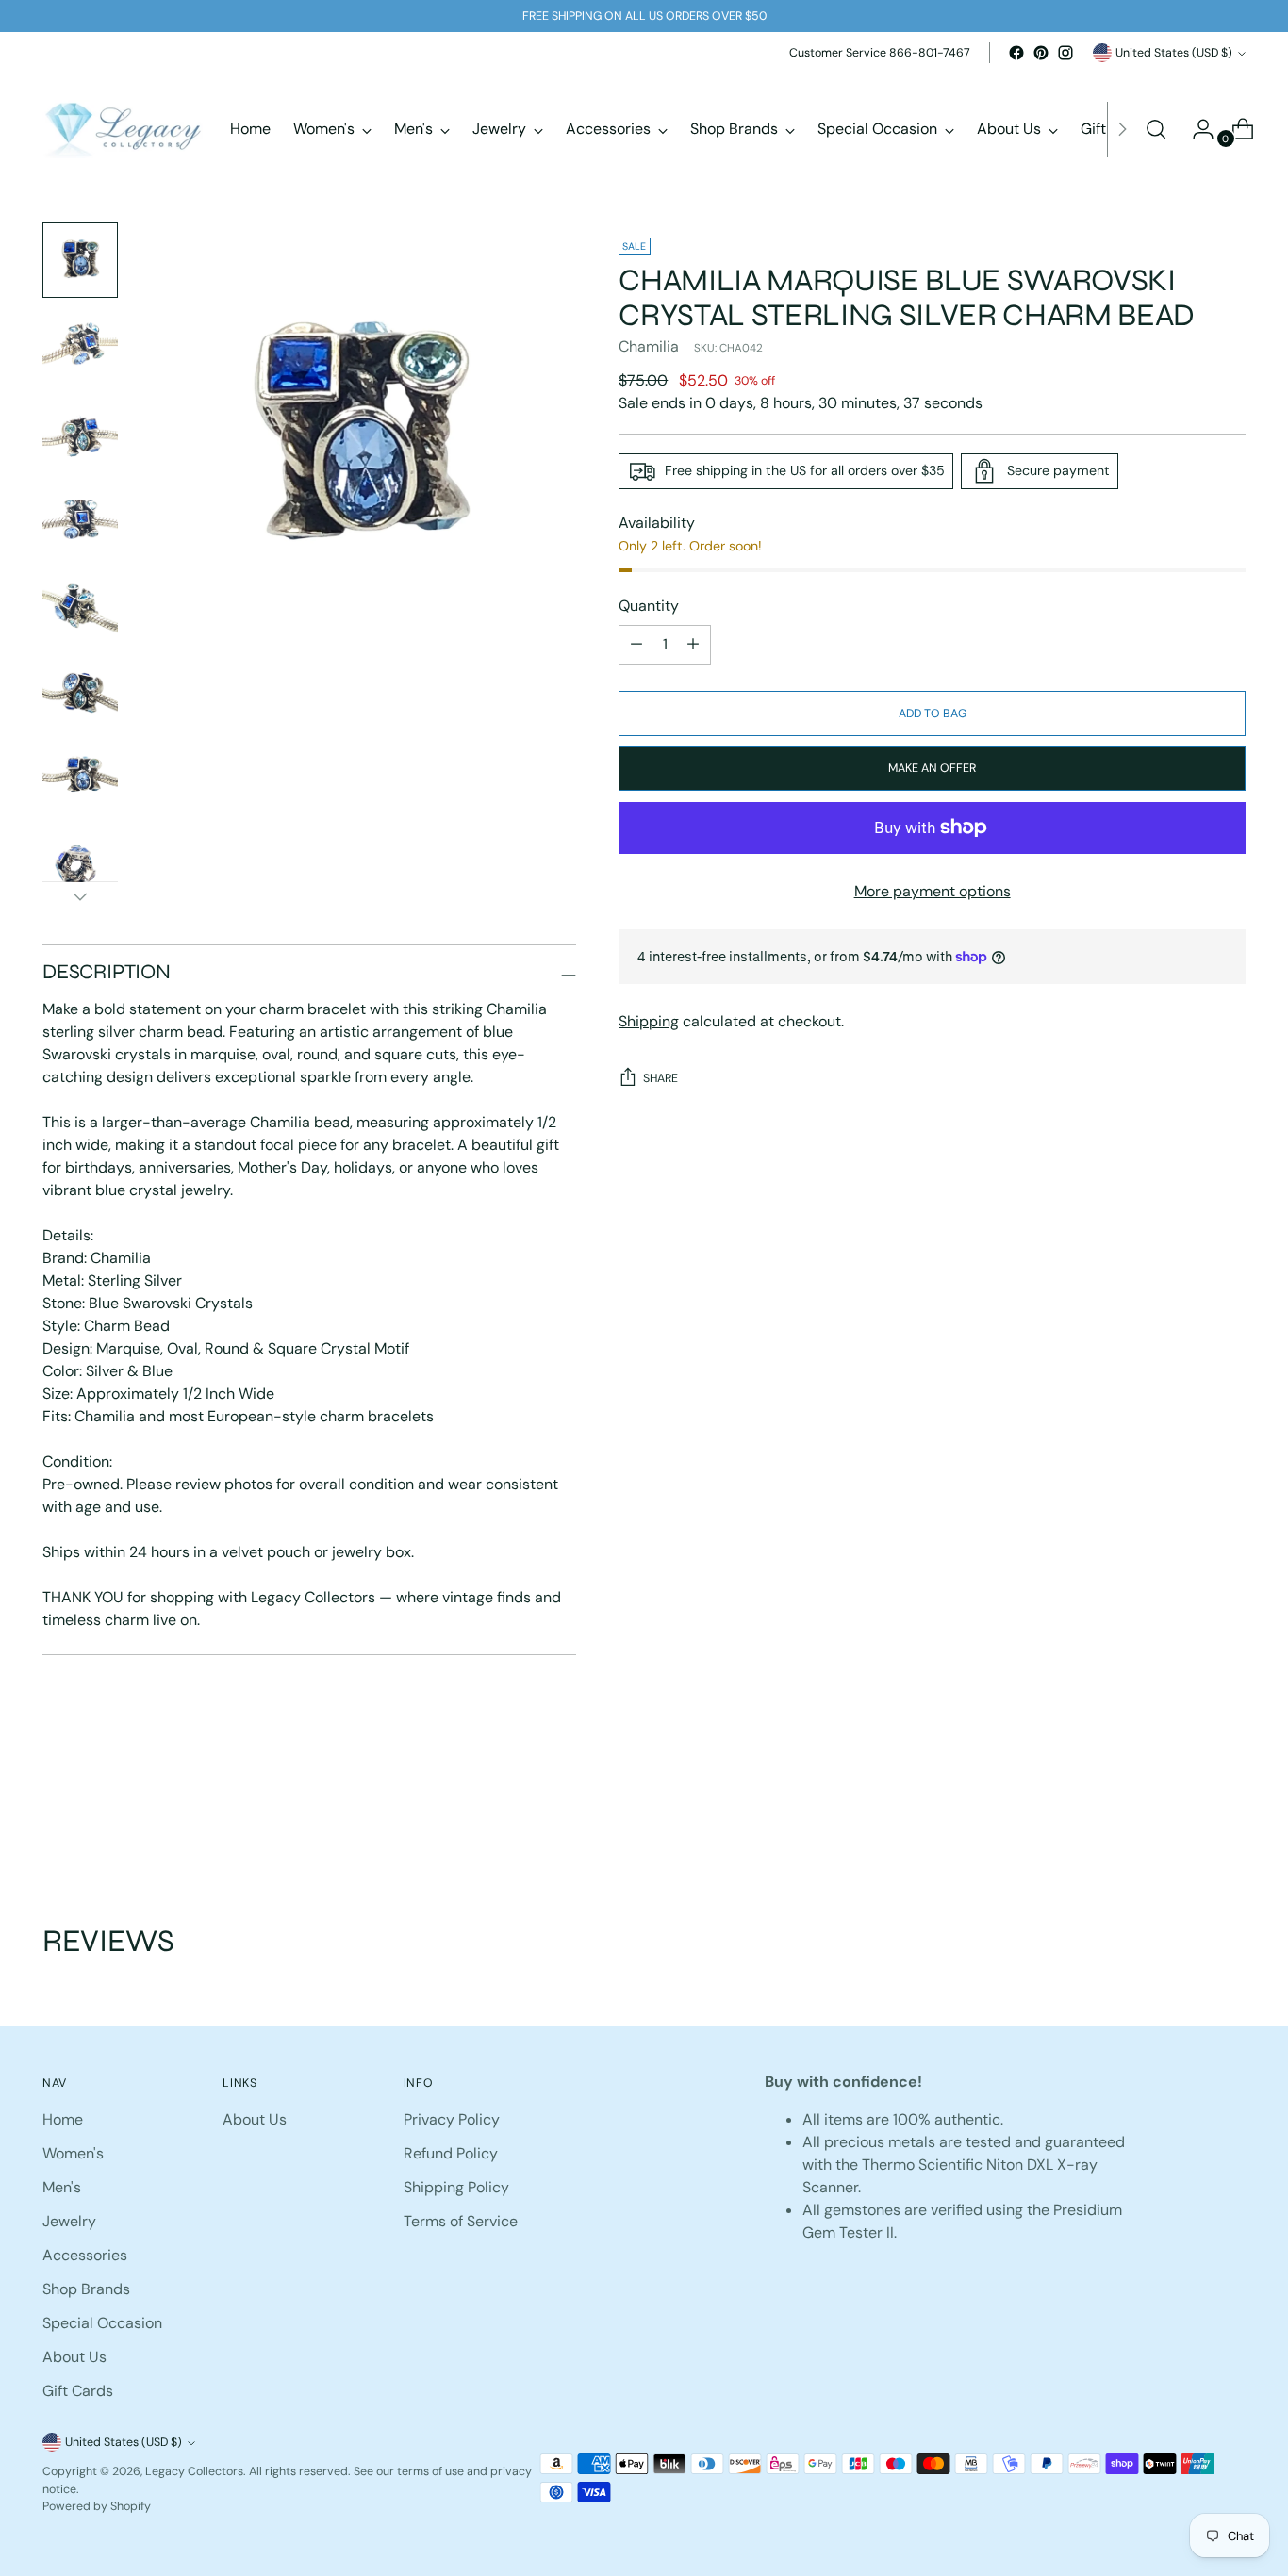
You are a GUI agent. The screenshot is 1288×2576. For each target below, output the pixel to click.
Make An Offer (932, 768)
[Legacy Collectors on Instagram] (1065, 53)
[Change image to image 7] (80, 780)
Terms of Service (461, 2221)
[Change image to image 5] (80, 607)
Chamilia (649, 346)
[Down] (80, 896)
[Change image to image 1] (80, 260)
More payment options (933, 891)
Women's (73, 2153)
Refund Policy (451, 2153)
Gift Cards (78, 2391)
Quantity (649, 606)
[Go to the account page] (1196, 129)
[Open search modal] (1156, 129)
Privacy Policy (452, 2119)
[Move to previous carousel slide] (1186, 1822)
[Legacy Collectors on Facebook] (1016, 53)
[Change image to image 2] (80, 347)
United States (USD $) (1174, 53)
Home (63, 2119)
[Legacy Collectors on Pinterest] (1041, 53)
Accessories (85, 2255)
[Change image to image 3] (80, 434)
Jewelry (69, 2221)
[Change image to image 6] (80, 694)
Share (661, 1078)
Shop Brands (86, 2289)
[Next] (1122, 129)
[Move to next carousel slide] (1230, 1821)
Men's (62, 2187)
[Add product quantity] (636, 645)
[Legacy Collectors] (123, 129)
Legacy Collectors (194, 2471)
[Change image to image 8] (80, 867)
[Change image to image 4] (80, 520)
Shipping (649, 1021)
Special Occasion (102, 2323)
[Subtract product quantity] (693, 645)
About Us (74, 2357)
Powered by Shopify (97, 2506)
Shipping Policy (456, 2187)
